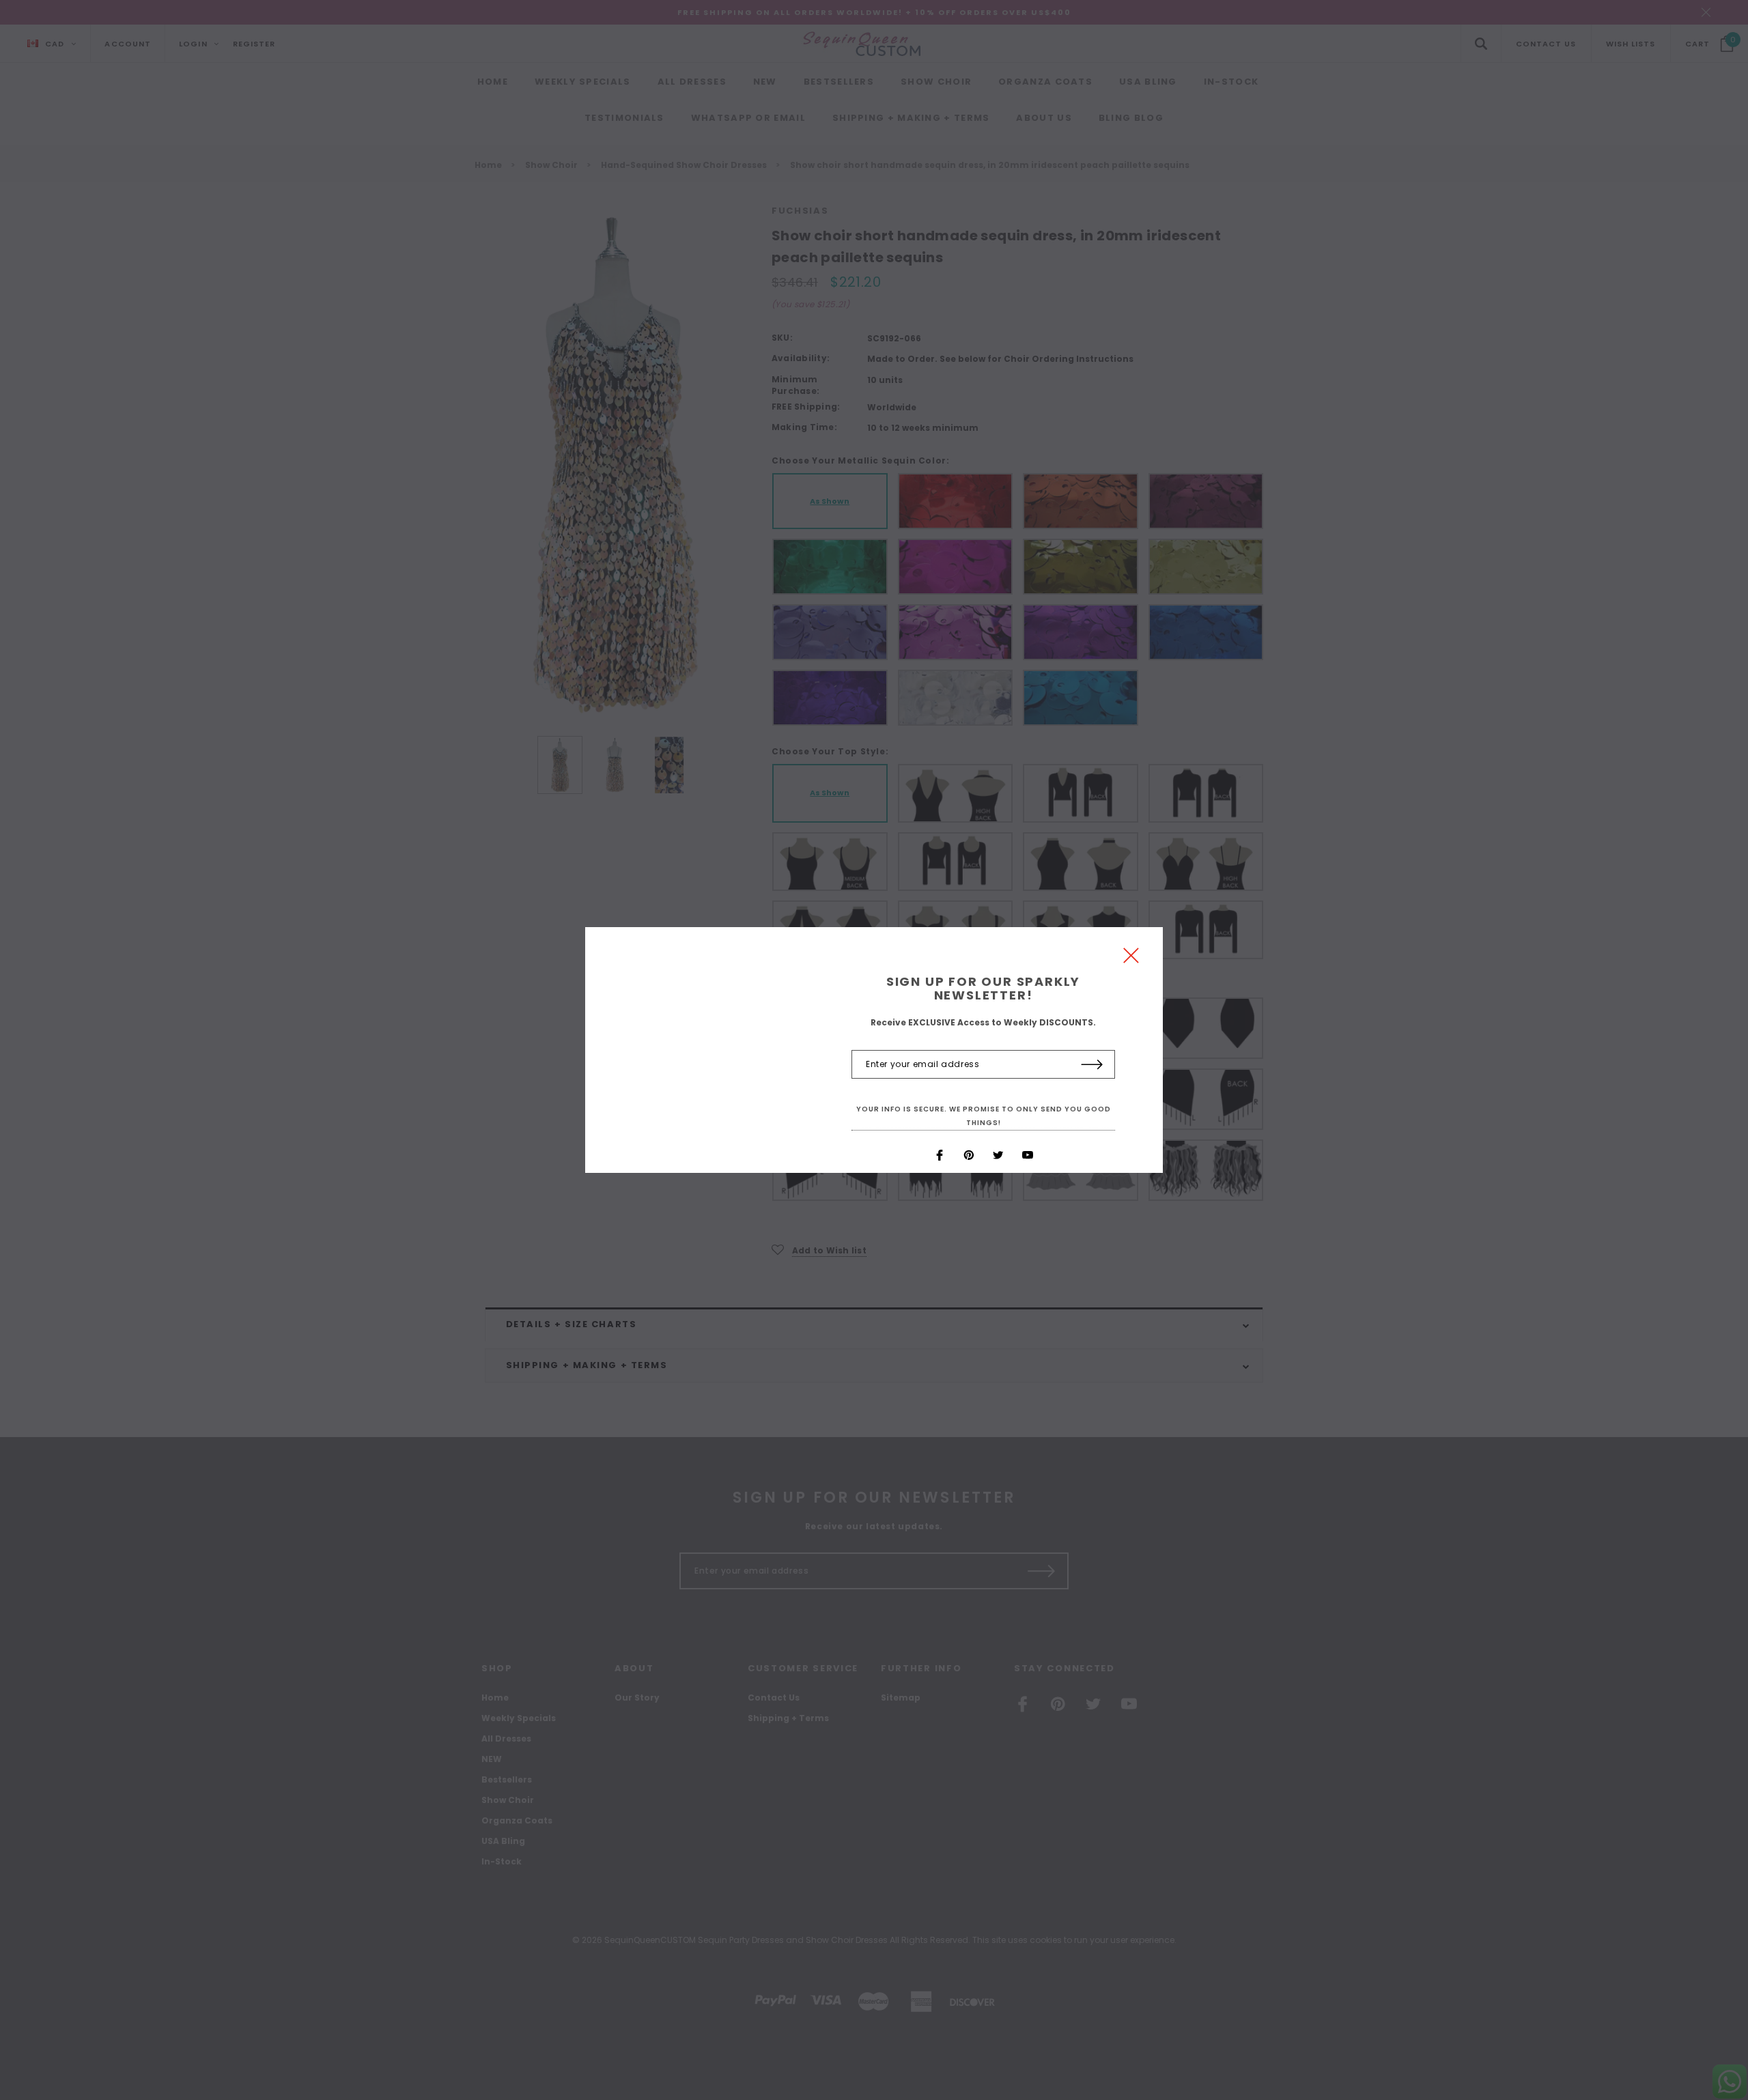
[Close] (1131, 959)
